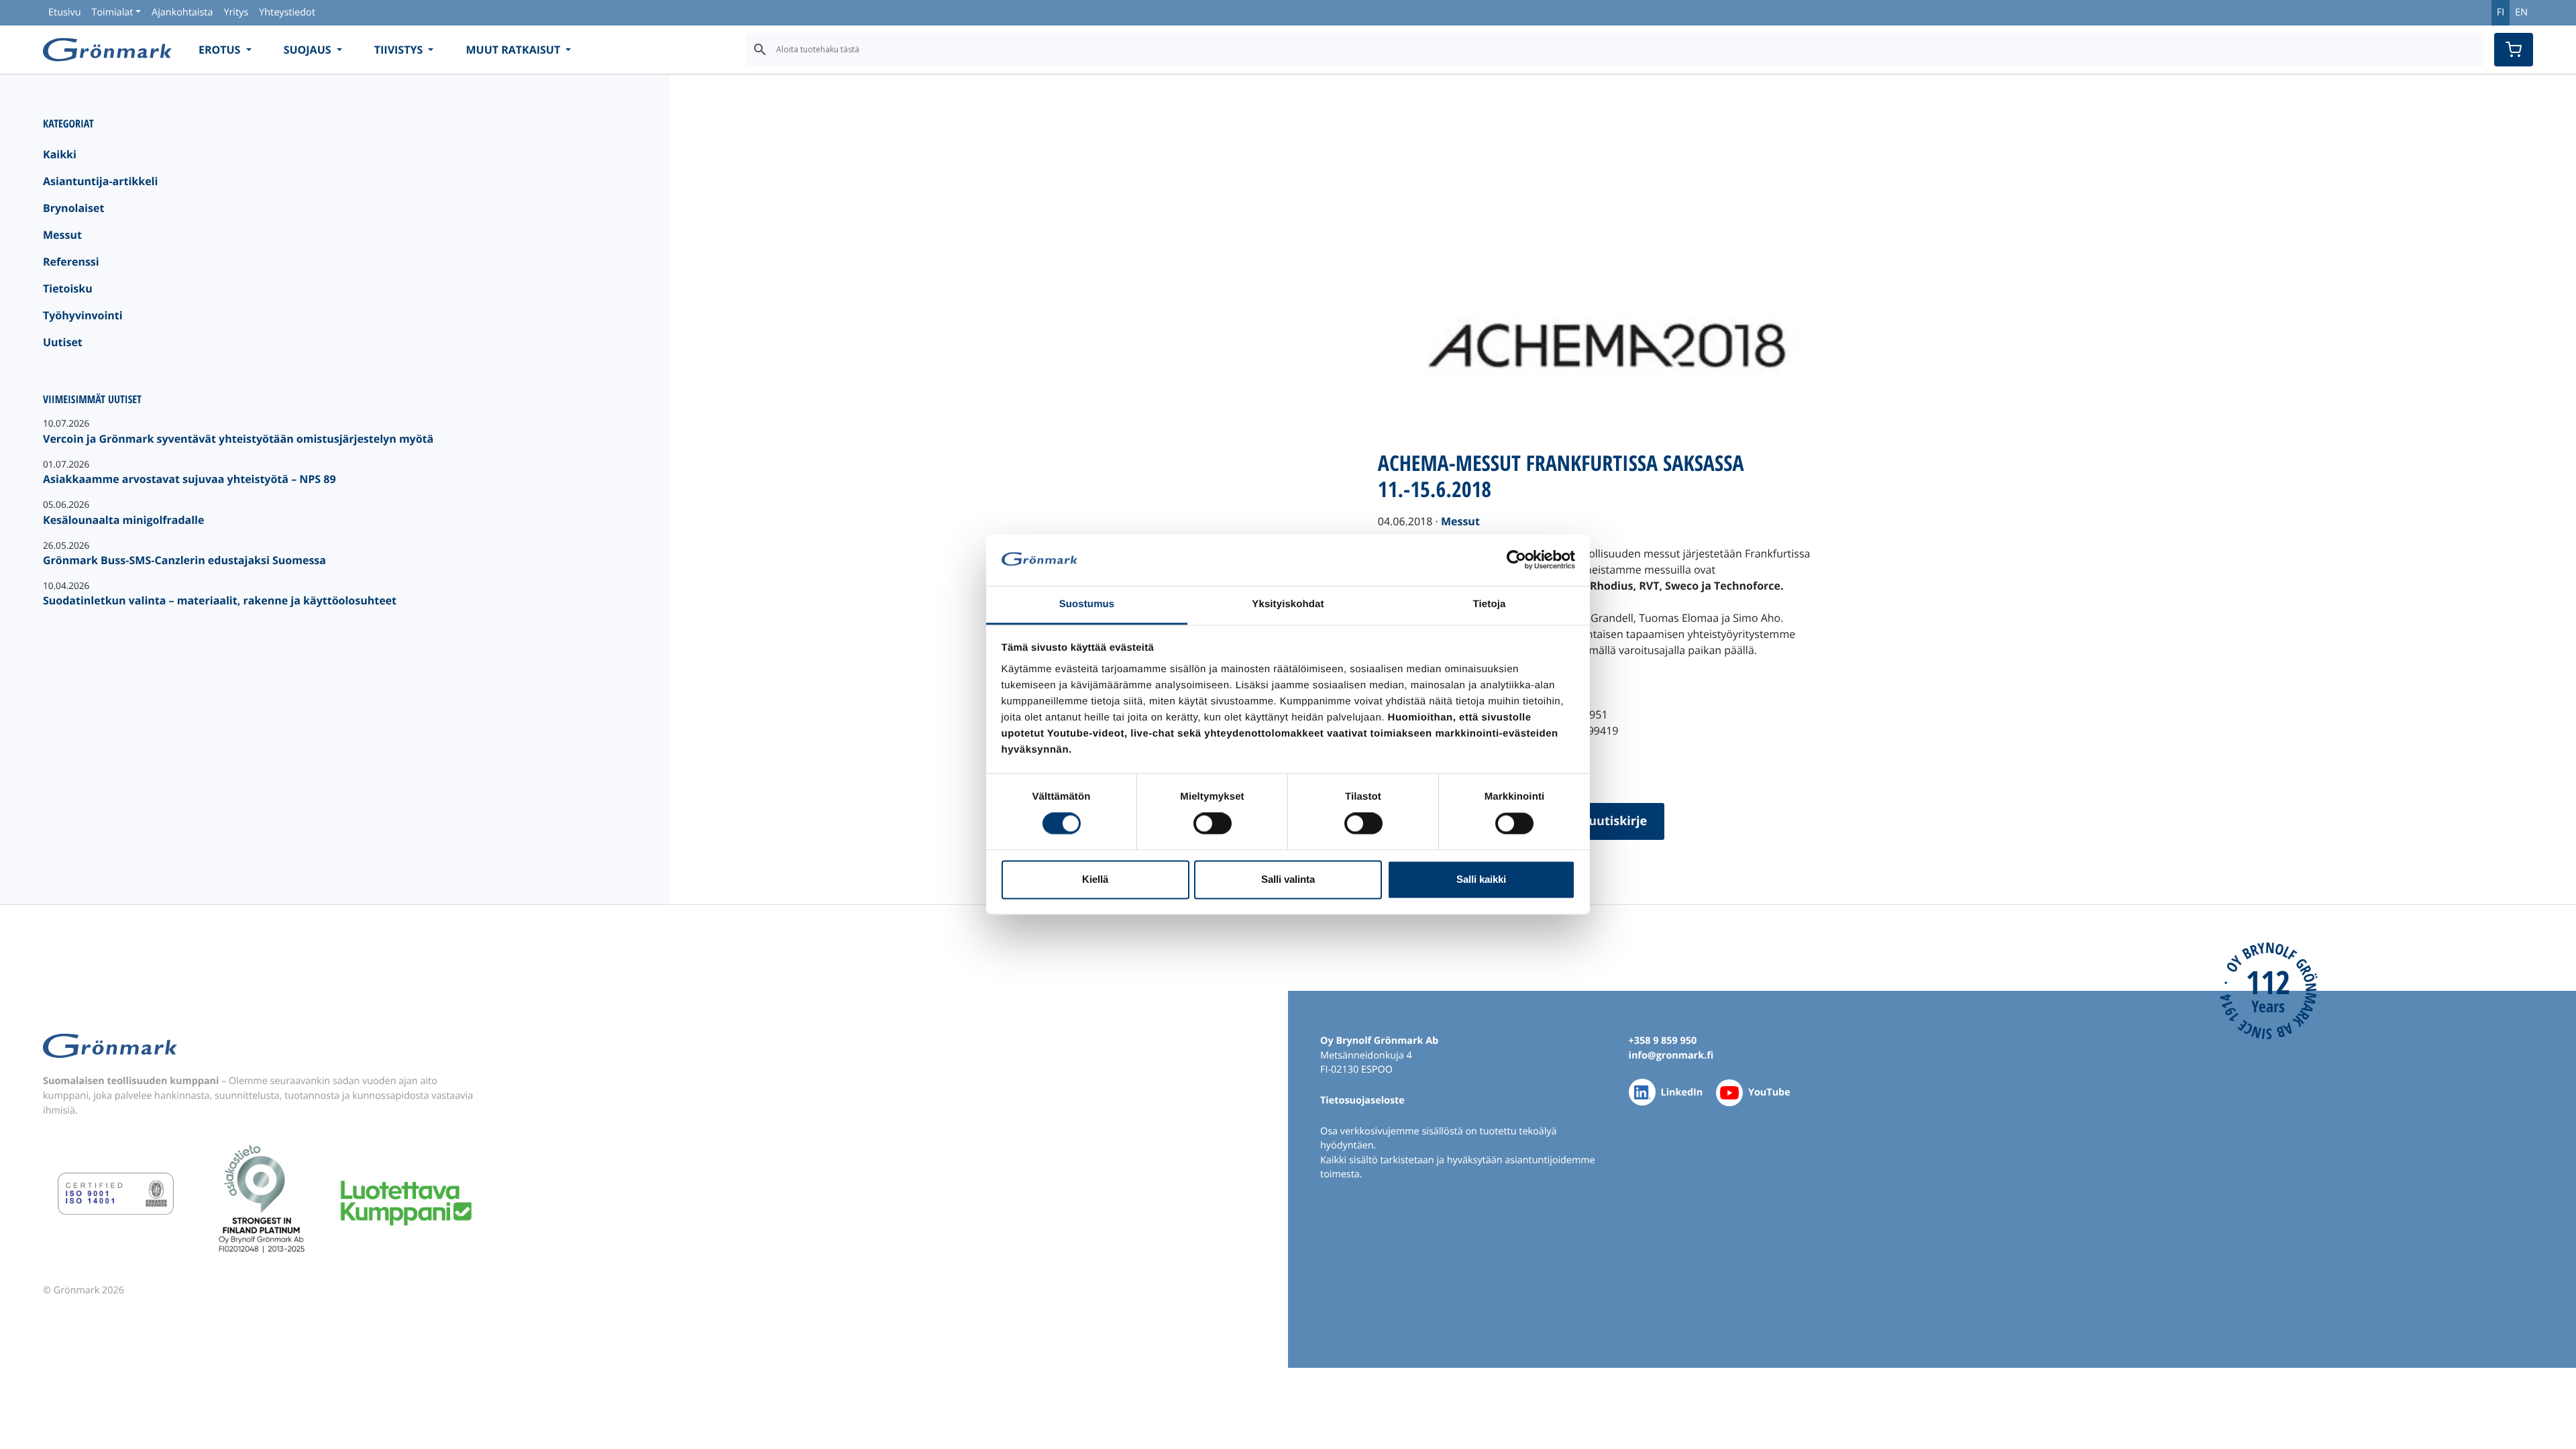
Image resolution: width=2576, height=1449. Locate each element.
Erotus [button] (221, 50)
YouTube (1769, 1092)
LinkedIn (1682, 1092)
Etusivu (64, 12)
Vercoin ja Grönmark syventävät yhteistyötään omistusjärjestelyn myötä (238, 439)
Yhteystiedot (287, 12)
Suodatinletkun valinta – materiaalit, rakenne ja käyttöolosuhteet (220, 600)
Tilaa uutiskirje (1602, 821)
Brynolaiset (73, 208)
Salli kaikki (1481, 879)
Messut (62, 235)
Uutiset (63, 342)
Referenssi (71, 262)
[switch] (1213, 824)
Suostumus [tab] (1087, 604)
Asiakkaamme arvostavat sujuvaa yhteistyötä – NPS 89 (190, 479)
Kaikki (60, 154)
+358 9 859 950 (1663, 1041)
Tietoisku (68, 288)
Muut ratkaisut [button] (514, 50)
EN (2521, 12)
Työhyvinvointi (83, 315)
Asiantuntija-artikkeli (100, 181)
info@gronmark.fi (1671, 1056)
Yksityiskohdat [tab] (1288, 604)
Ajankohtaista (182, 12)
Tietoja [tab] (1490, 604)
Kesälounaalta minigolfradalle (123, 520)
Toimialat (112, 12)
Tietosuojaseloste (1362, 1101)
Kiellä (1095, 879)
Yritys (236, 12)
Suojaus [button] (309, 50)
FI (2501, 12)
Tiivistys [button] (400, 50)
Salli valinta (1288, 879)
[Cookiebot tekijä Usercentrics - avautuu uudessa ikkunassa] (1516, 560)
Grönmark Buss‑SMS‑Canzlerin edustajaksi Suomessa (184, 560)
